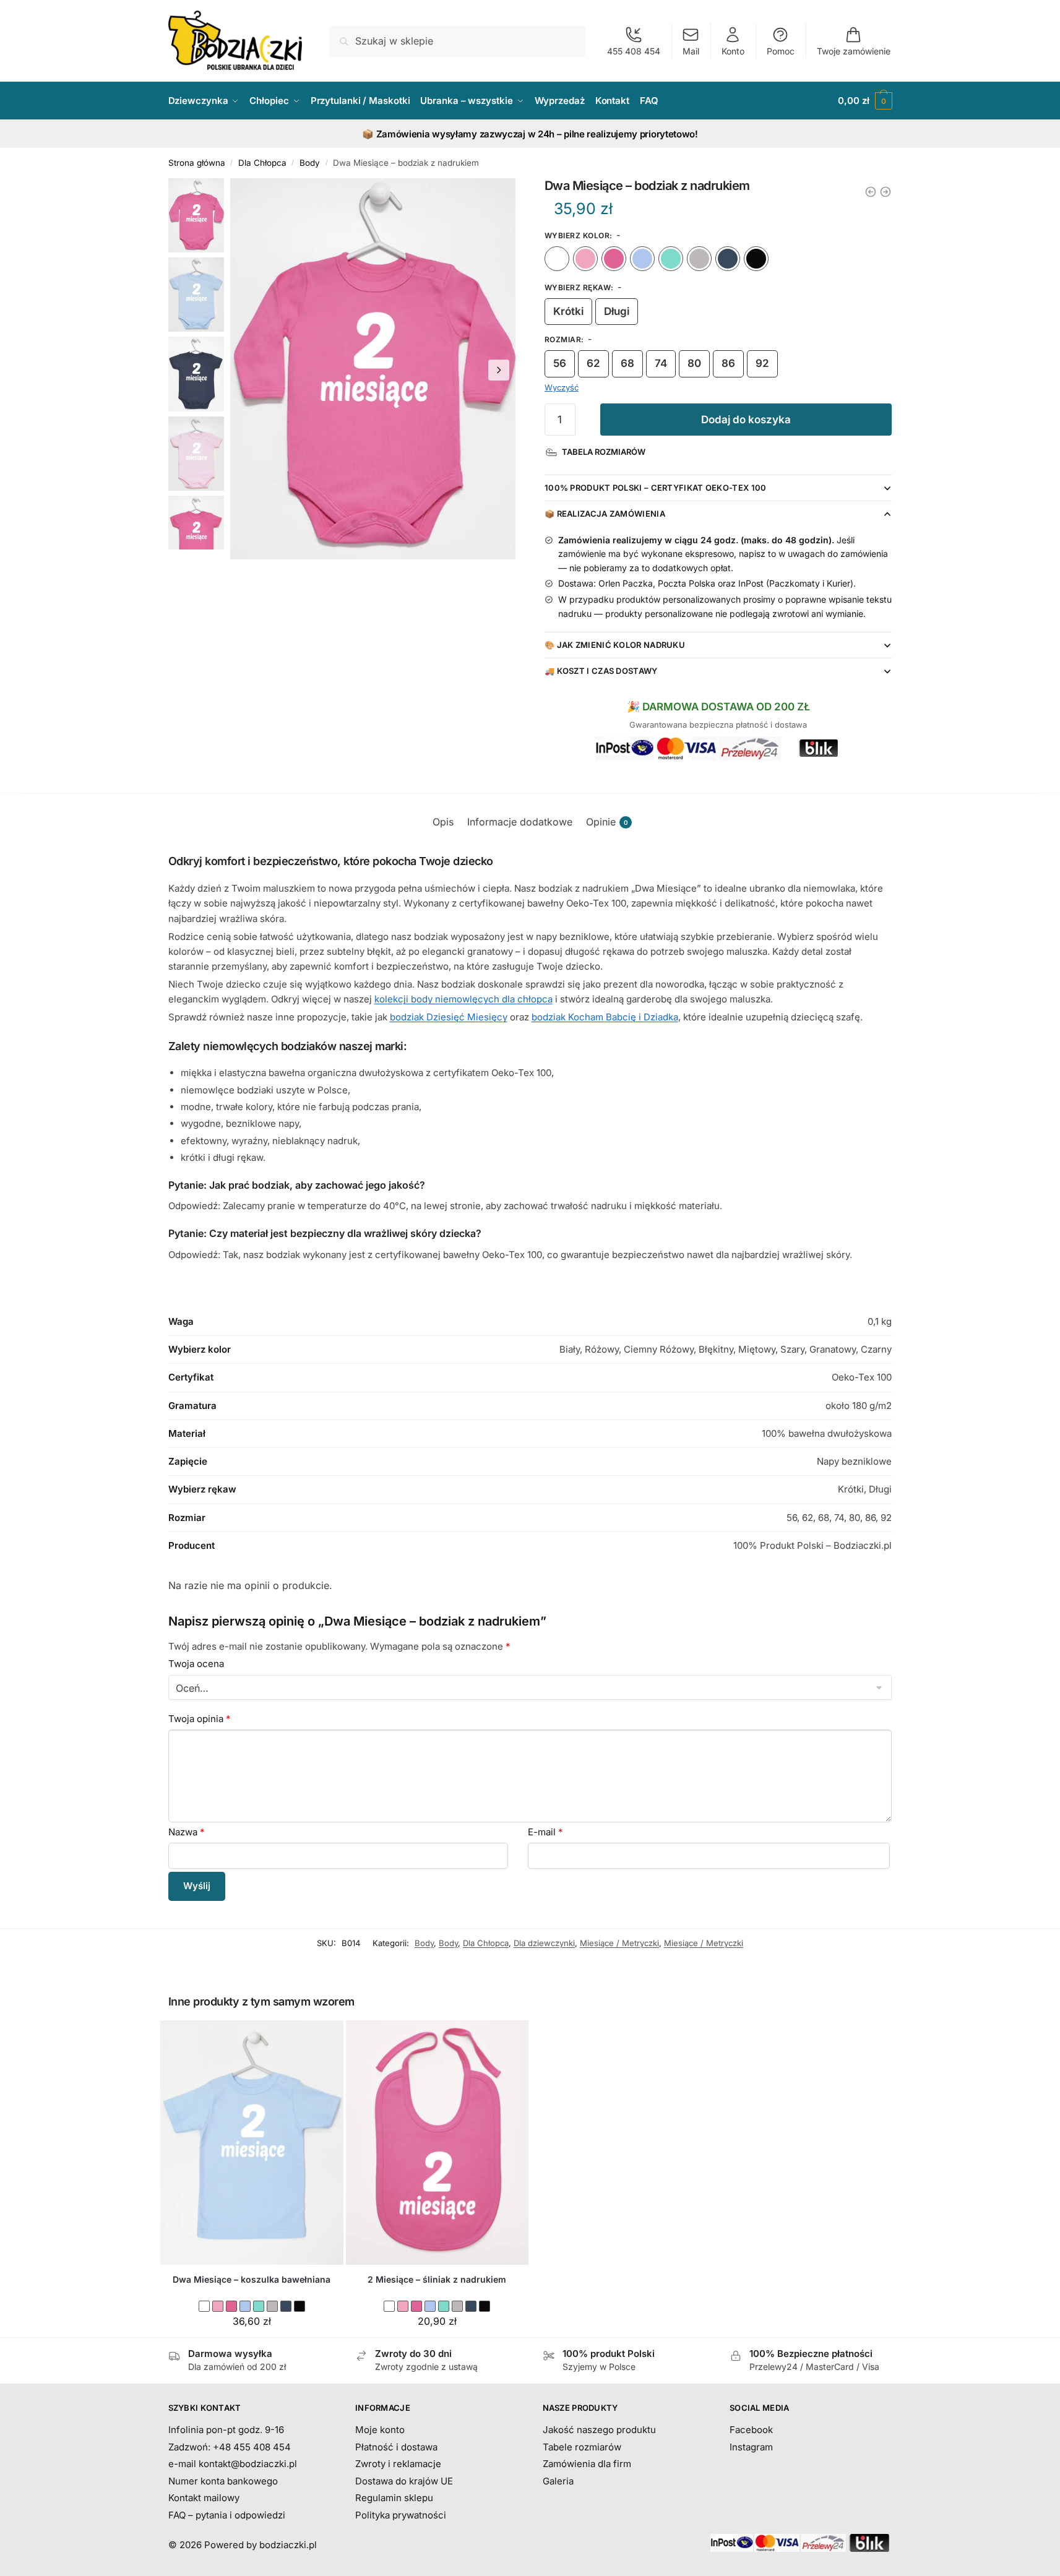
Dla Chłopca (262, 163)
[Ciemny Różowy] (614, 259)
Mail (691, 51)
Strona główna (197, 163)
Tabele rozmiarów (582, 2447)
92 (762, 363)
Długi (617, 311)
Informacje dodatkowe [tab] (520, 822)
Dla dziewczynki (544, 1943)
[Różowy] (585, 259)
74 (661, 363)
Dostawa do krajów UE (404, 2481)
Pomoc (781, 51)
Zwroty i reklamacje (398, 2464)
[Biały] (557, 259)
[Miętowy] (671, 259)
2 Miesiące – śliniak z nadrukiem (437, 2279)
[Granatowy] (728, 259)
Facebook (751, 2430)
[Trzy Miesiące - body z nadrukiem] (885, 192)
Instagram (751, 2447)
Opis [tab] (443, 822)
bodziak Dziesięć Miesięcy (449, 1017)
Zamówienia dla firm (587, 2464)
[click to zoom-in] (373, 369)
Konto (733, 51)
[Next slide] (499, 370)
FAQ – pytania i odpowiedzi (227, 2515)
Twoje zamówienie (854, 51)
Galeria (558, 2481)
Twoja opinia (200, 1719)
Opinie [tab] (607, 822)
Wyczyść (562, 387)
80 (694, 363)
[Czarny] (756, 259)
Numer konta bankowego (223, 2481)
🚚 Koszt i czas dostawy (601, 671)
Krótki (568, 311)
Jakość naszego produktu (599, 2430)
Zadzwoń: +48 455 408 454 (230, 2447)
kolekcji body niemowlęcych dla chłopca (463, 999)
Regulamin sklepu (394, 2498)
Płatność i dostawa (396, 2447)
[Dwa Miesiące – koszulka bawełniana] (252, 2143)
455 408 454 (634, 51)
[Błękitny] (642, 259)
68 (627, 363)
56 (560, 363)
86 (728, 363)
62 (593, 363)
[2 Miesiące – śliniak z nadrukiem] (437, 2143)
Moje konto (380, 2430)
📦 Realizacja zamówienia (605, 514)
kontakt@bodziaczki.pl (248, 2464)
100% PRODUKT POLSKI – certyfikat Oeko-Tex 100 (656, 488)
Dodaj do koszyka (746, 420)
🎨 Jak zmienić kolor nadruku (615, 645)
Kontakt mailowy (204, 2498)
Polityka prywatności (401, 2515)
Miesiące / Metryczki (619, 1943)
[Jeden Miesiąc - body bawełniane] (871, 192)
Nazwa (187, 1832)
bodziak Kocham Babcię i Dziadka (605, 1017)
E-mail (545, 1832)
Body (310, 163)
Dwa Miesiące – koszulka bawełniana (252, 2279)
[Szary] (699, 259)
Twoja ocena (196, 1664)
